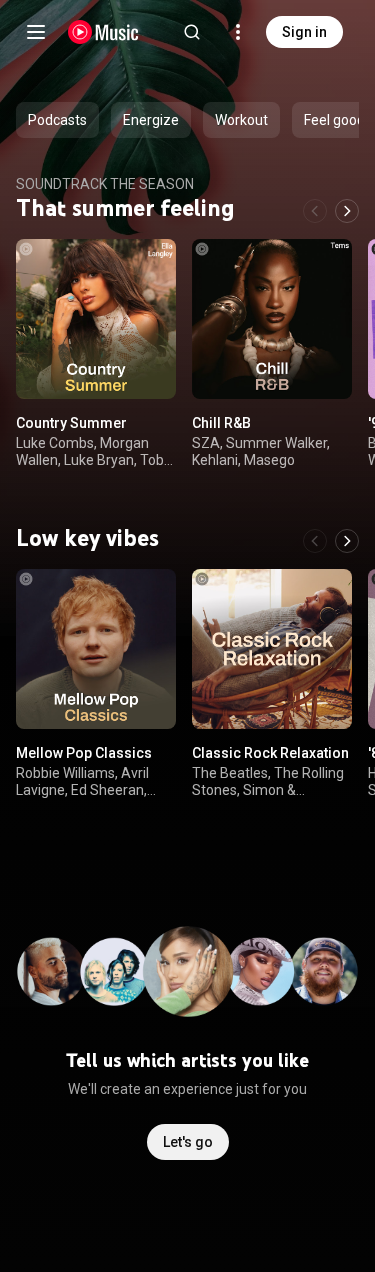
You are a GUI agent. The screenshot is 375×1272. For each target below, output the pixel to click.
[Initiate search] (192, 32)
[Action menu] (154, 265)
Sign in (304, 32)
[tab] (57, 120)
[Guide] (36, 32)
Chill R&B (221, 423)
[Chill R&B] (272, 319)
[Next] (347, 211)
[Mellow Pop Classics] (96, 649)
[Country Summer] (96, 319)
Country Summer (71, 423)
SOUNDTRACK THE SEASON (105, 184)
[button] (144, 367)
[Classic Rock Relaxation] (272, 649)
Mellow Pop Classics (84, 753)
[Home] (103, 32)
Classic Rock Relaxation (270, 753)
